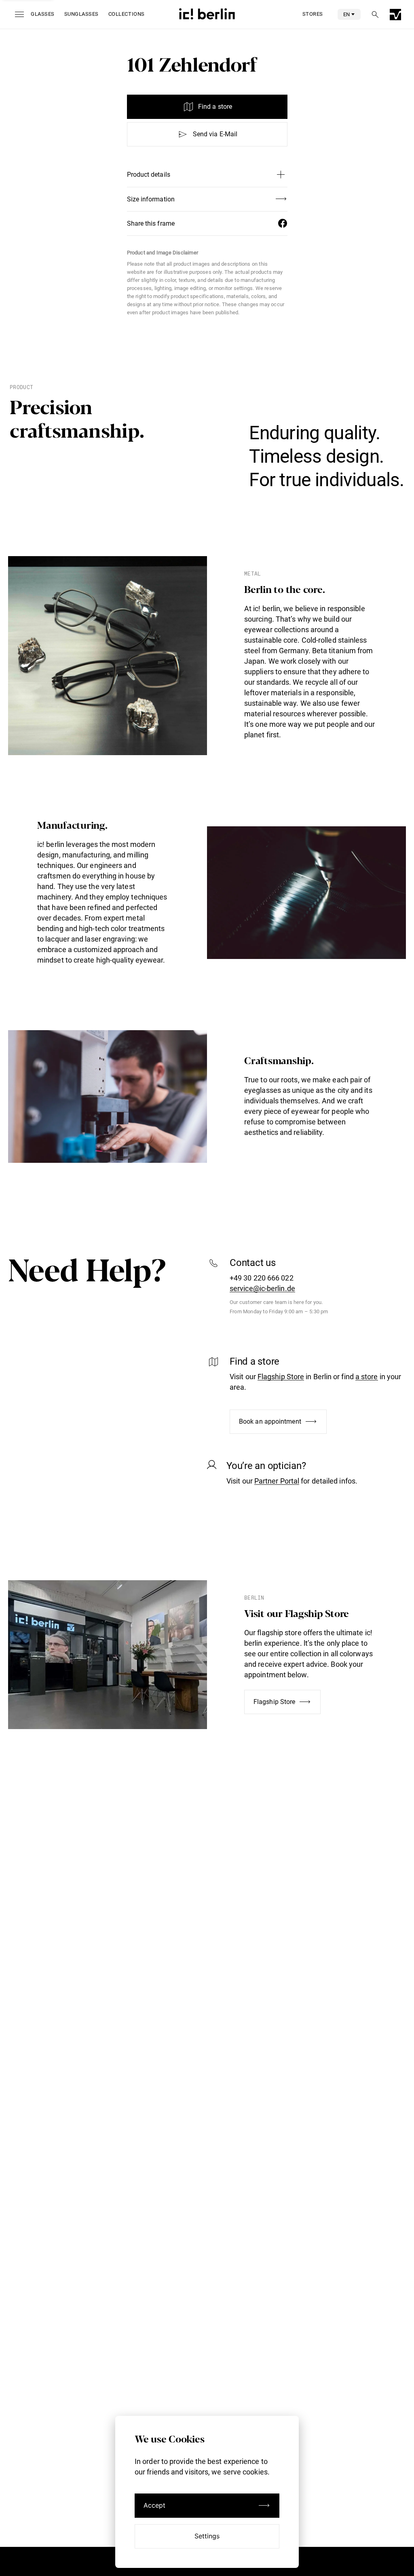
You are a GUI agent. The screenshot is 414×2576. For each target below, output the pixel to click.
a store (367, 1377)
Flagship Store (281, 1377)
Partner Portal (277, 1481)
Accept (155, 2505)
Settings (207, 2536)
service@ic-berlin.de (262, 1288)
